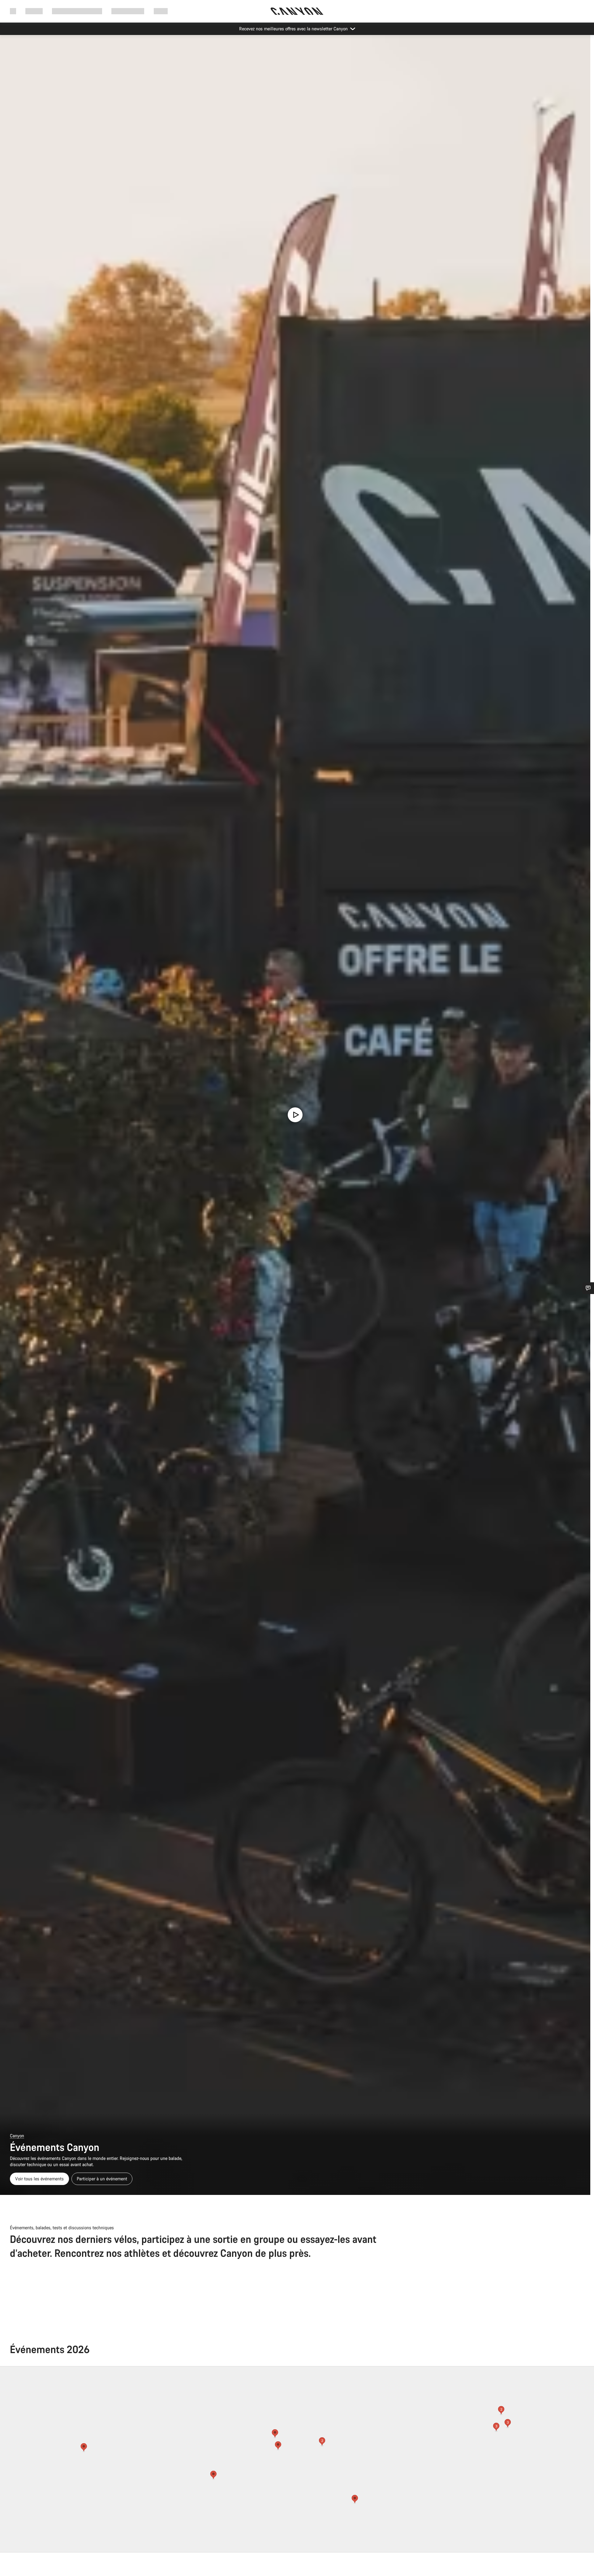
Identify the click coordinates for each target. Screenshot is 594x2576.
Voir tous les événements (39, 2179)
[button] (275, 2434)
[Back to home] (297, 11)
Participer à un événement (102, 2179)
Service (161, 11)
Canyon (17, 2136)
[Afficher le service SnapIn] (588, 1288)
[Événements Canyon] (295, 1115)
